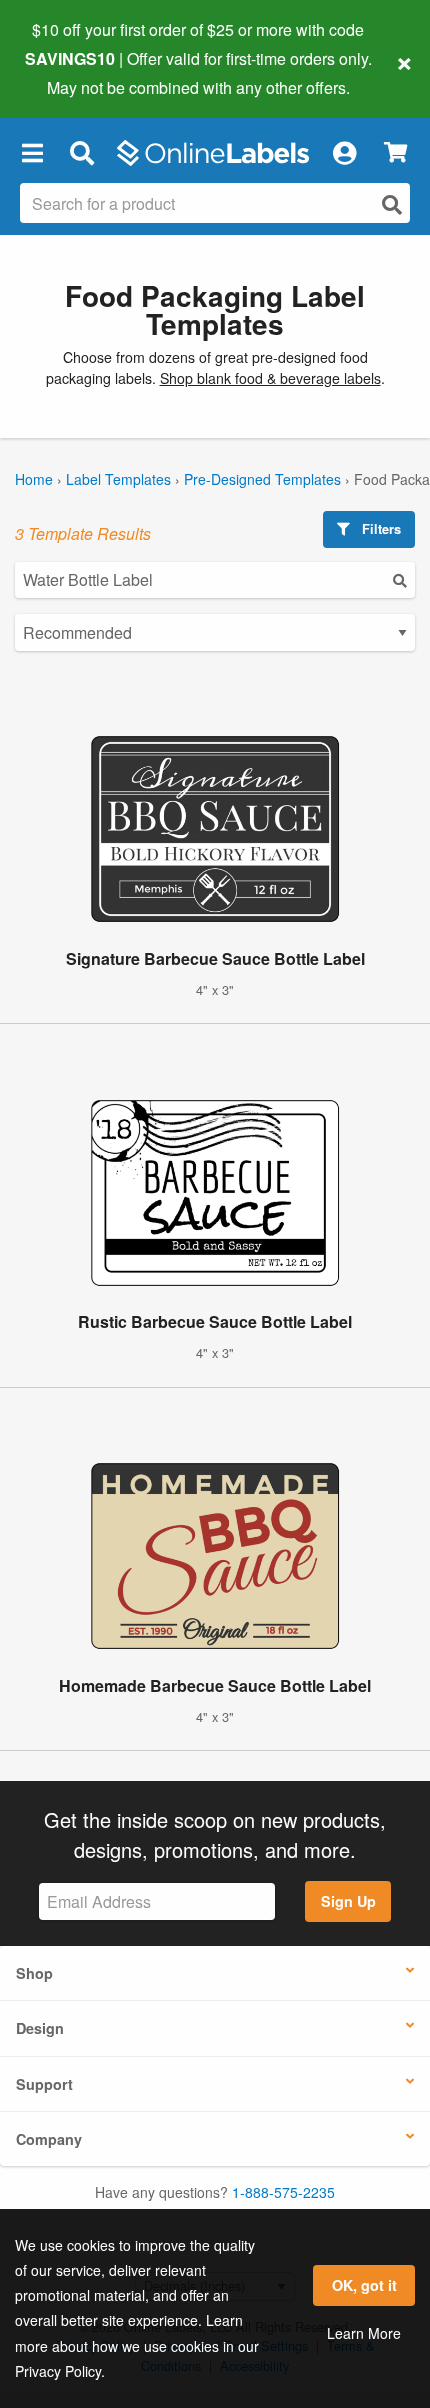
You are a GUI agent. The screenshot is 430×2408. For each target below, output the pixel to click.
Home (34, 479)
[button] (32, 153)
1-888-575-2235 (283, 2192)
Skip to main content (72, 72)
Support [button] (44, 2084)
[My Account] (344, 153)
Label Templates (118, 479)
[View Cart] (395, 152)
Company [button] (49, 2139)
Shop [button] (34, 1973)
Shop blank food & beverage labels (270, 378)
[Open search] (392, 204)
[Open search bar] (81, 153)
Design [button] (40, 2028)
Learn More (364, 2333)
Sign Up (348, 1901)
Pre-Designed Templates (262, 479)
